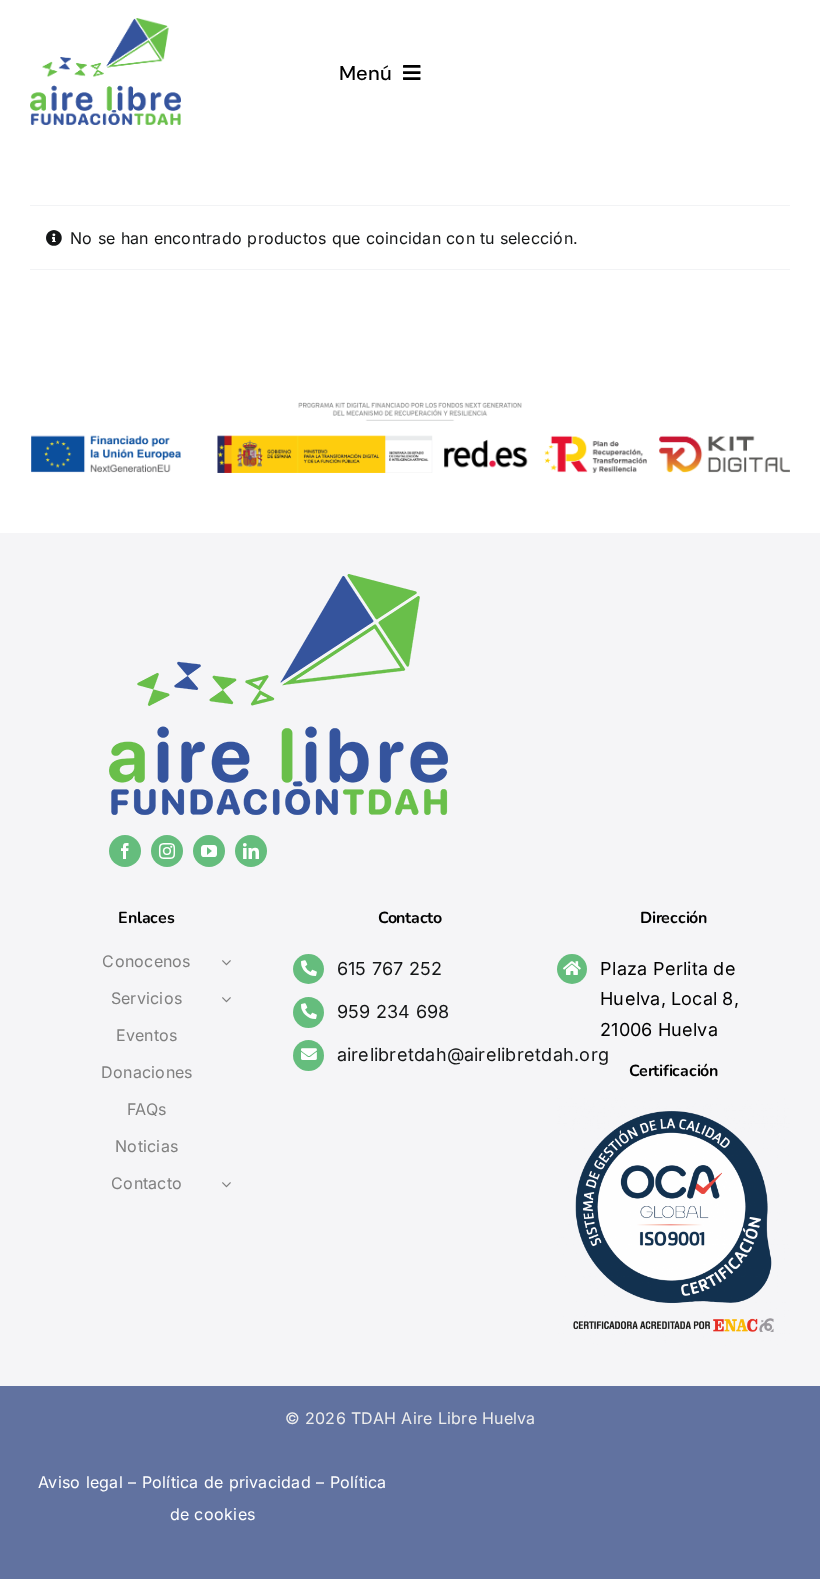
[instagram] (167, 851)
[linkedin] (251, 851)
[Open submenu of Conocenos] (226, 962)
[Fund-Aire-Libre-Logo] (105, 26)
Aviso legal (80, 1482)
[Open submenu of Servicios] (226, 999)
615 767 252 (390, 968)
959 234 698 (393, 1011)
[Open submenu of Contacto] (226, 1184)
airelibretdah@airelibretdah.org (473, 1054)
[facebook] (125, 851)
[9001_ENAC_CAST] (673, 1105)
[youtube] (209, 851)
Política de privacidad (226, 1482)
